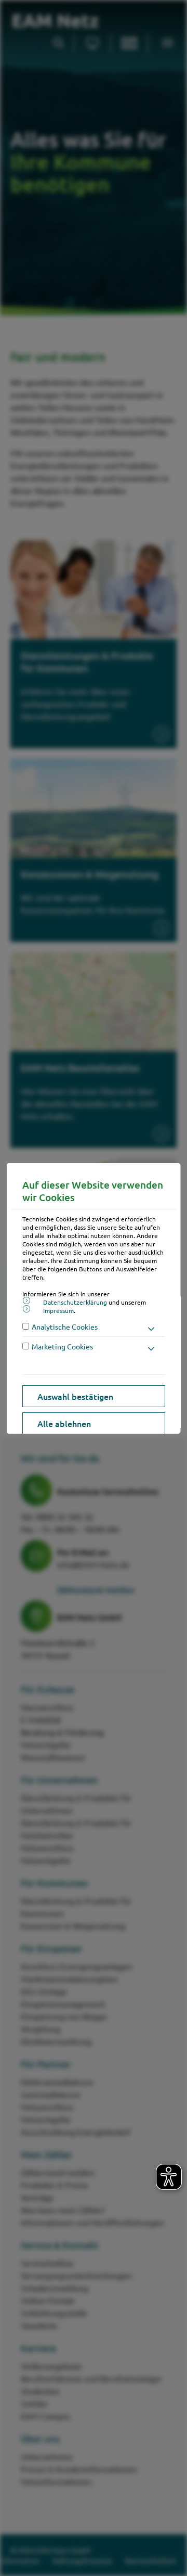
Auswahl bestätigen (75, 1396)
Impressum (58, 1310)
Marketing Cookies (62, 1346)
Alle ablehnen (64, 1423)
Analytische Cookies (65, 1327)
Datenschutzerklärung (75, 1302)
